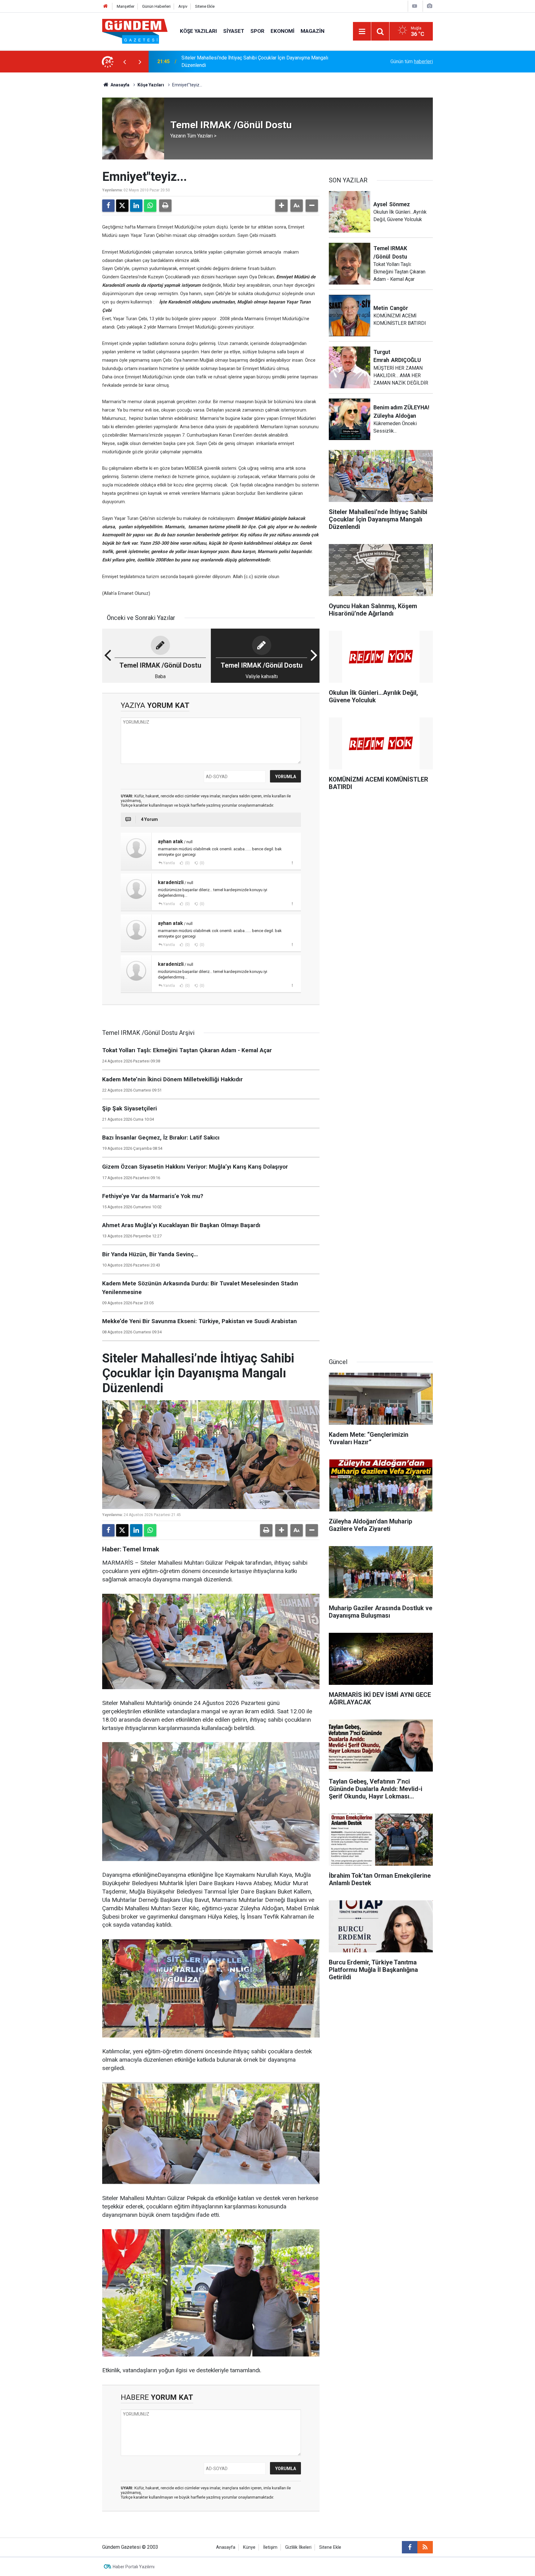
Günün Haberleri (156, 6)
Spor (257, 31)
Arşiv (183, 6)
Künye (249, 2547)
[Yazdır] (165, 206)
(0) (187, 863)
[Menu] (362, 32)
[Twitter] (122, 206)
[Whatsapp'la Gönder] (150, 206)
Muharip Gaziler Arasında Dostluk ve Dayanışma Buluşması (245, 61)
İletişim (270, 2547)
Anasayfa (120, 85)
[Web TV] (415, 6)
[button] (281, 206)
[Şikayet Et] (292, 863)
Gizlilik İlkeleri (298, 2547)
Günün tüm (412, 61)
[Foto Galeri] (429, 6)
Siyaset (234, 31)
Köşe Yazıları (198, 31)
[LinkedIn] (136, 206)
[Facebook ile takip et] (410, 2547)
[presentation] (124, 62)
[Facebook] (108, 206)
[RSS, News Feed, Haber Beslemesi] (425, 2547)
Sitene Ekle (205, 6)
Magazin (313, 31)
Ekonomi (283, 31)
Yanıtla (169, 863)
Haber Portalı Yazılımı (134, 2567)
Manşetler (126, 6)
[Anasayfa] (106, 6)
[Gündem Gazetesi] (135, 31)
